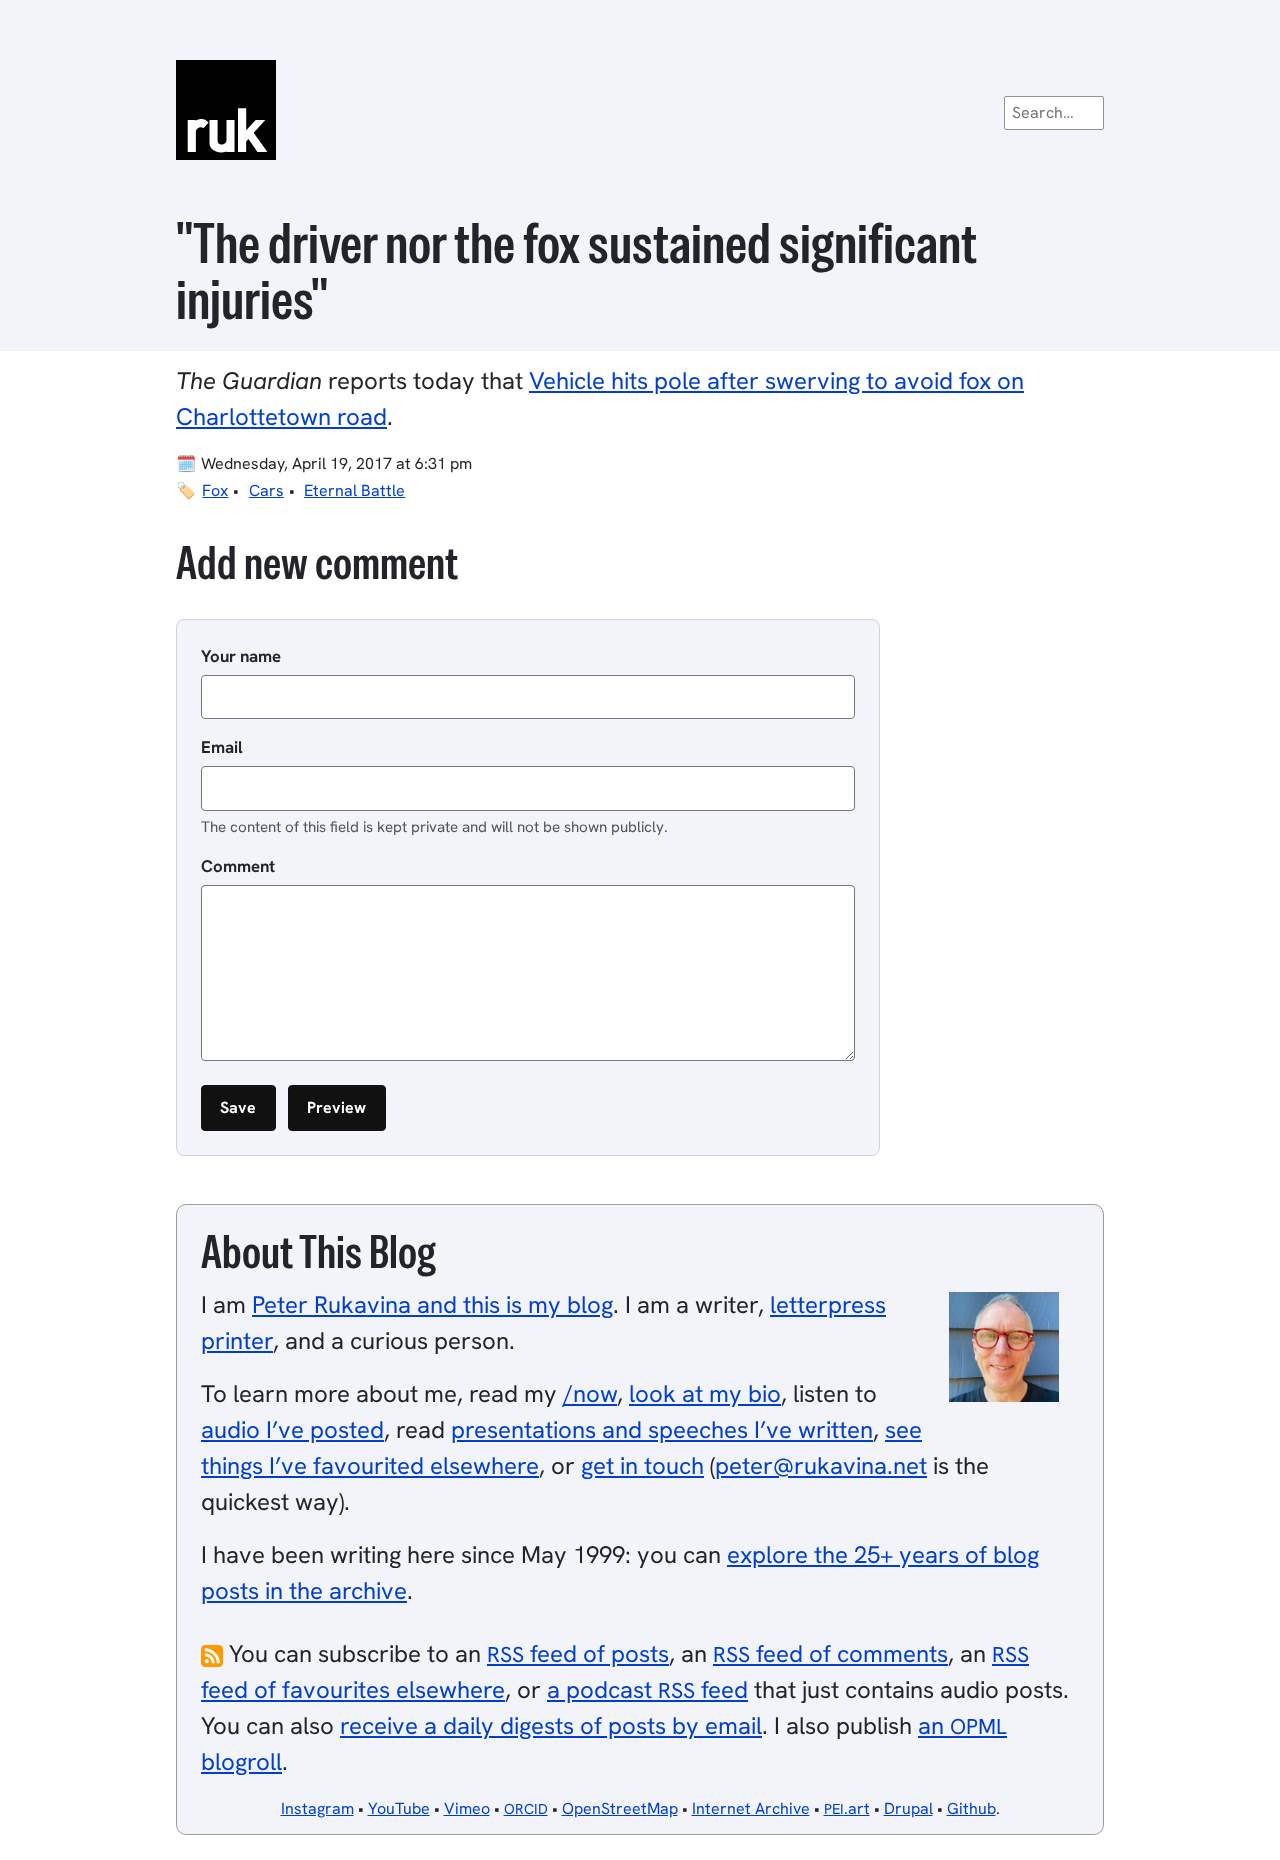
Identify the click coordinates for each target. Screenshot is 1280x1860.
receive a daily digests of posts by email (551, 1725)
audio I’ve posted (292, 1429)
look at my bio (705, 1393)
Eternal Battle (354, 490)
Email (222, 747)
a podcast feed (647, 1689)
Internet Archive (751, 1808)
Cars (266, 490)
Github (971, 1808)
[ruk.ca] (640, 110)
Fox (215, 490)
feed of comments (830, 1653)
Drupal (908, 1808)
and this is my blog (432, 1304)
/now (590, 1393)
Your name (241, 656)
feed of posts (578, 1653)
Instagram (317, 1808)
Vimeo (467, 1808)
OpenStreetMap (620, 1808)
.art (847, 1808)
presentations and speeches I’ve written (662, 1429)
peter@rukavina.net (821, 1465)
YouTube (399, 1808)
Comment (238, 866)
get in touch (642, 1465)
